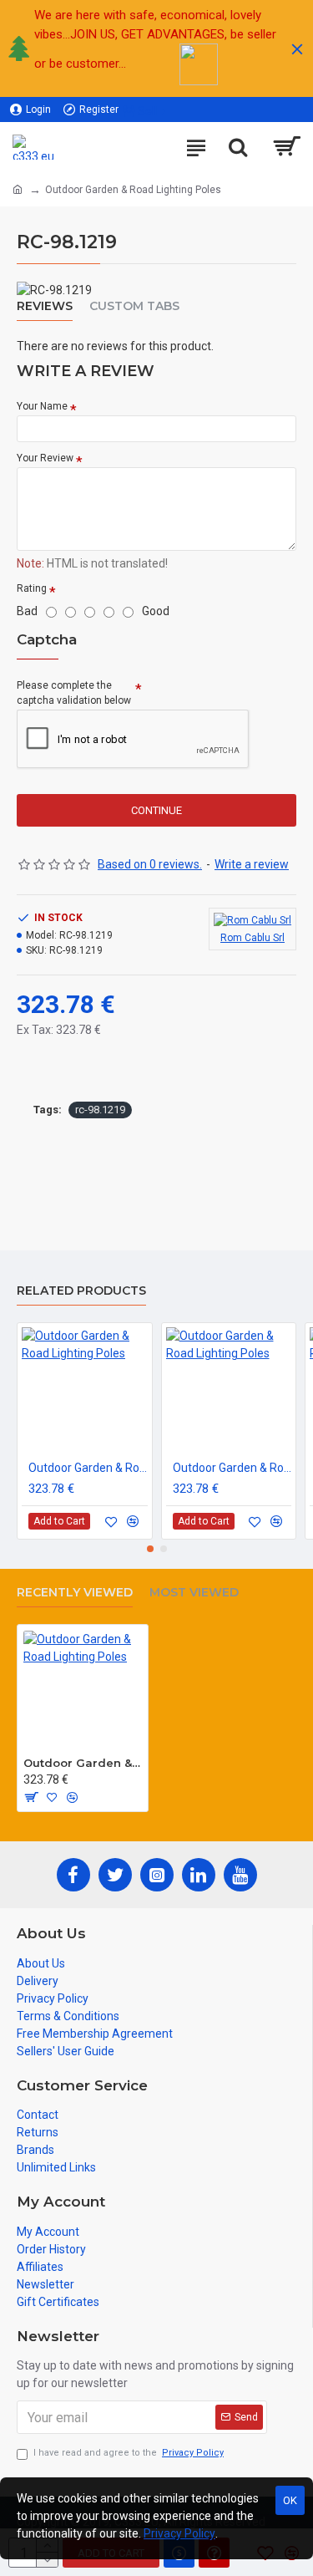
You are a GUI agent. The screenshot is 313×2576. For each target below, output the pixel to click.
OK (290, 2500)
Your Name (42, 406)
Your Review (45, 458)
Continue (156, 810)
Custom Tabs (134, 306)
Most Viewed (194, 1593)
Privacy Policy (179, 2533)
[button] (150, 1549)
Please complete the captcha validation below (74, 693)
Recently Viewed (75, 1593)
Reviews (45, 306)
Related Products (81, 1291)
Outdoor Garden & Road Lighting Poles (88, 1468)
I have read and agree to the (129, 2453)
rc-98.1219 (100, 1110)
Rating (32, 588)
